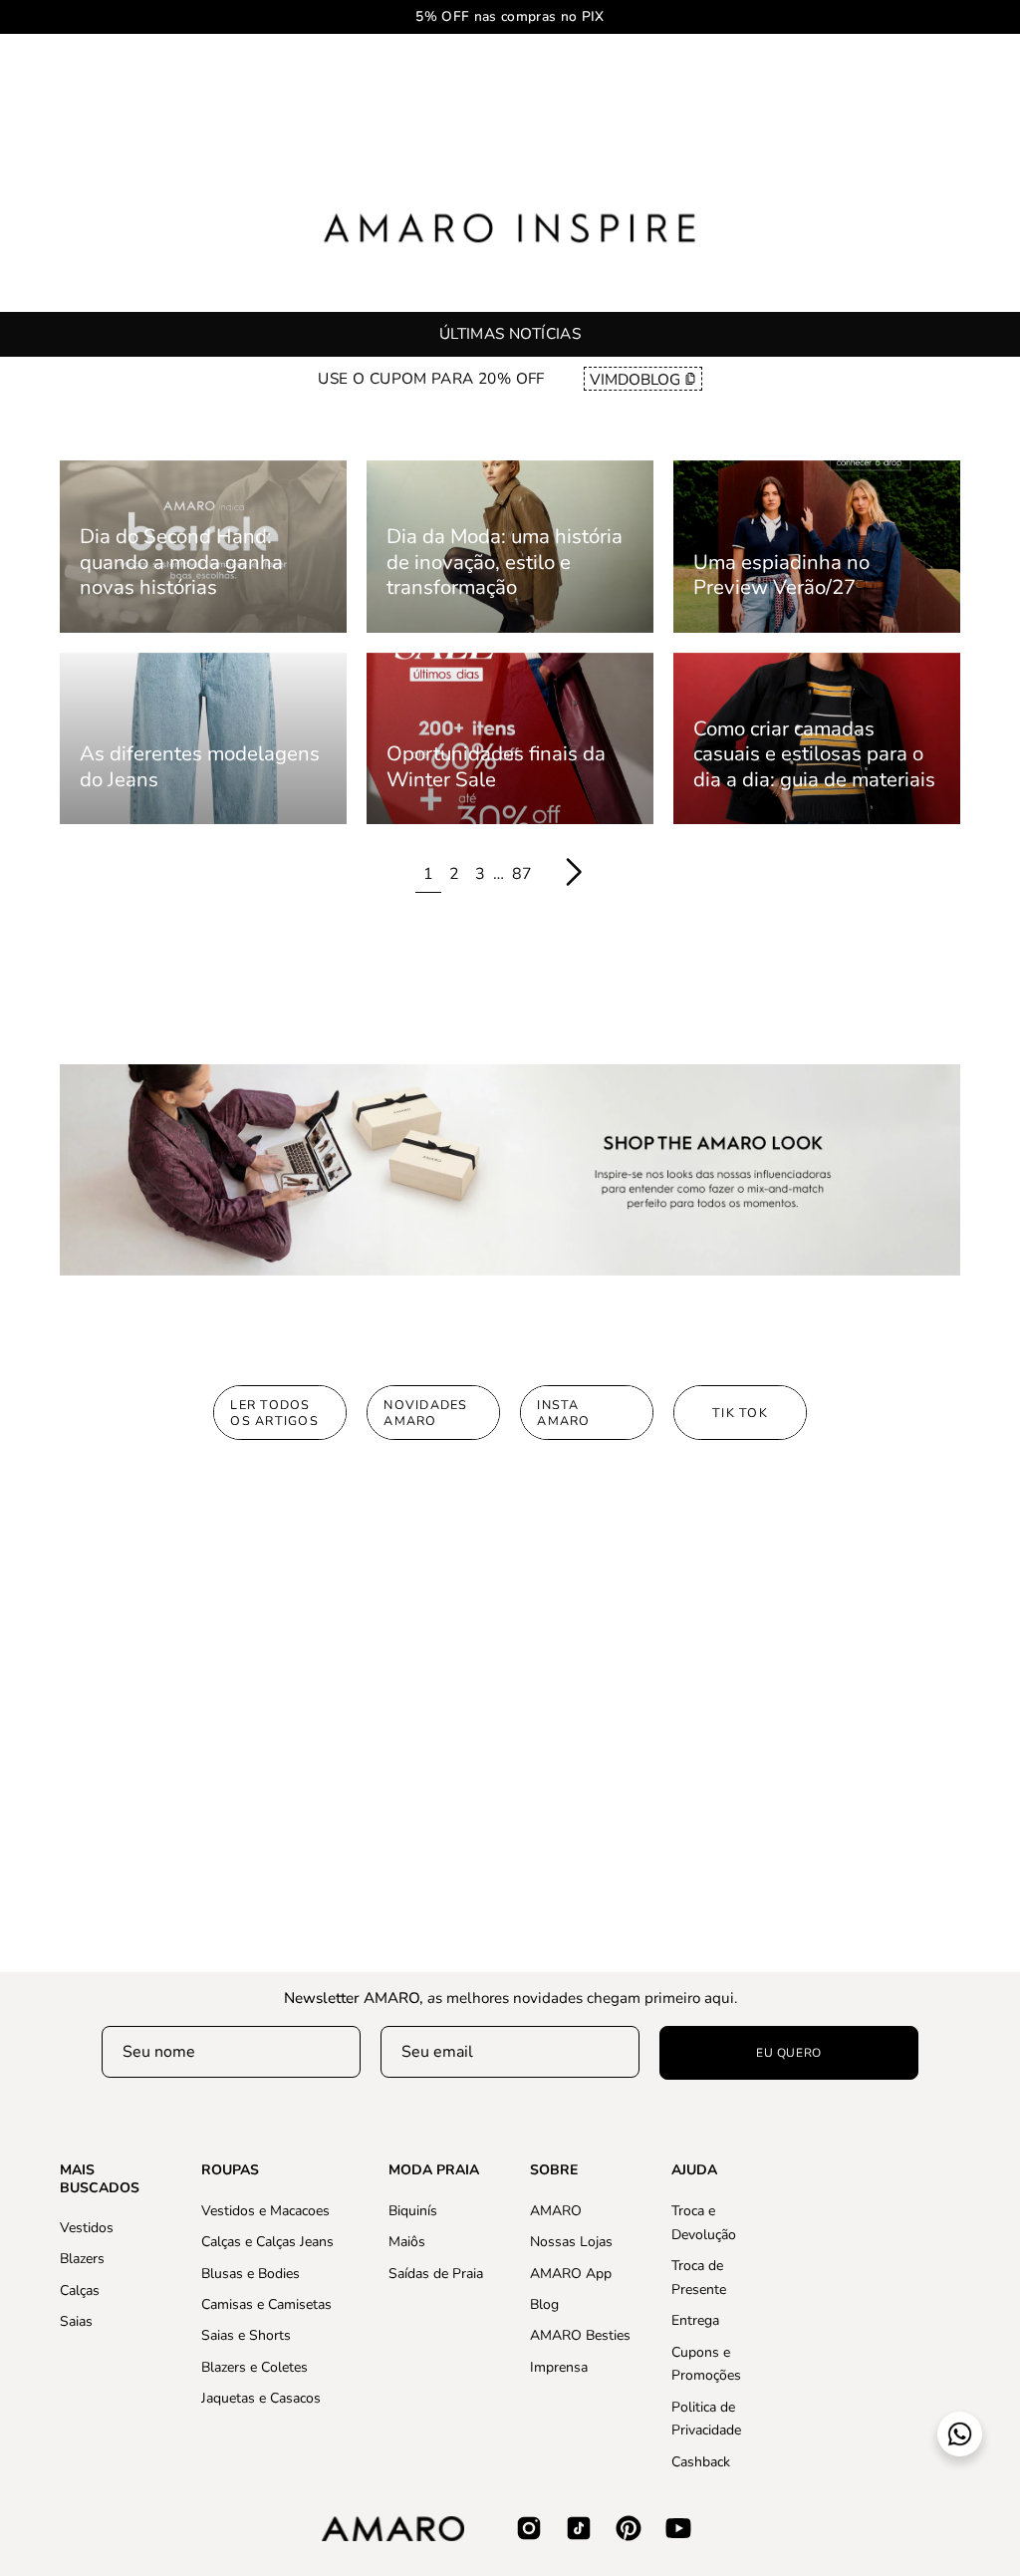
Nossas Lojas (571, 2242)
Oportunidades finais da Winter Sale (496, 766)
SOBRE (554, 2170)
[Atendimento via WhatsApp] (960, 2434)
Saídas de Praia (436, 2273)
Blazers (82, 2259)
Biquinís (413, 2211)
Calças (80, 2290)
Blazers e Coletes (255, 2366)
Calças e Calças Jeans (267, 2242)
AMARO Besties (580, 2335)
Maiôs (407, 2242)
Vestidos (87, 2228)
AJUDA (694, 2170)
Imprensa (559, 2366)
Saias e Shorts (246, 2335)
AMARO (556, 2211)
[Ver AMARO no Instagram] (529, 2528)
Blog (544, 2304)
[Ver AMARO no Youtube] (678, 2528)
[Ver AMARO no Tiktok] (579, 2528)
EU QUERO (789, 2053)
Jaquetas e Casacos (261, 2398)
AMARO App (571, 2273)
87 (522, 874)
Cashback (701, 2461)
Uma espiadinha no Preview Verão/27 (781, 575)
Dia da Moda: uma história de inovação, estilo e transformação (505, 562)
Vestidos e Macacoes (265, 2211)
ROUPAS (230, 2170)
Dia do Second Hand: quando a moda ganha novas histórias (181, 562)
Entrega (695, 2320)
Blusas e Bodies (251, 2273)
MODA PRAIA (434, 2170)
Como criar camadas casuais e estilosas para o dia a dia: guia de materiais (814, 754)
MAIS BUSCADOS (100, 2179)
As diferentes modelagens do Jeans (200, 766)
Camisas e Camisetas (266, 2304)
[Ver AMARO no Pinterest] (629, 2528)
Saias (76, 2321)
